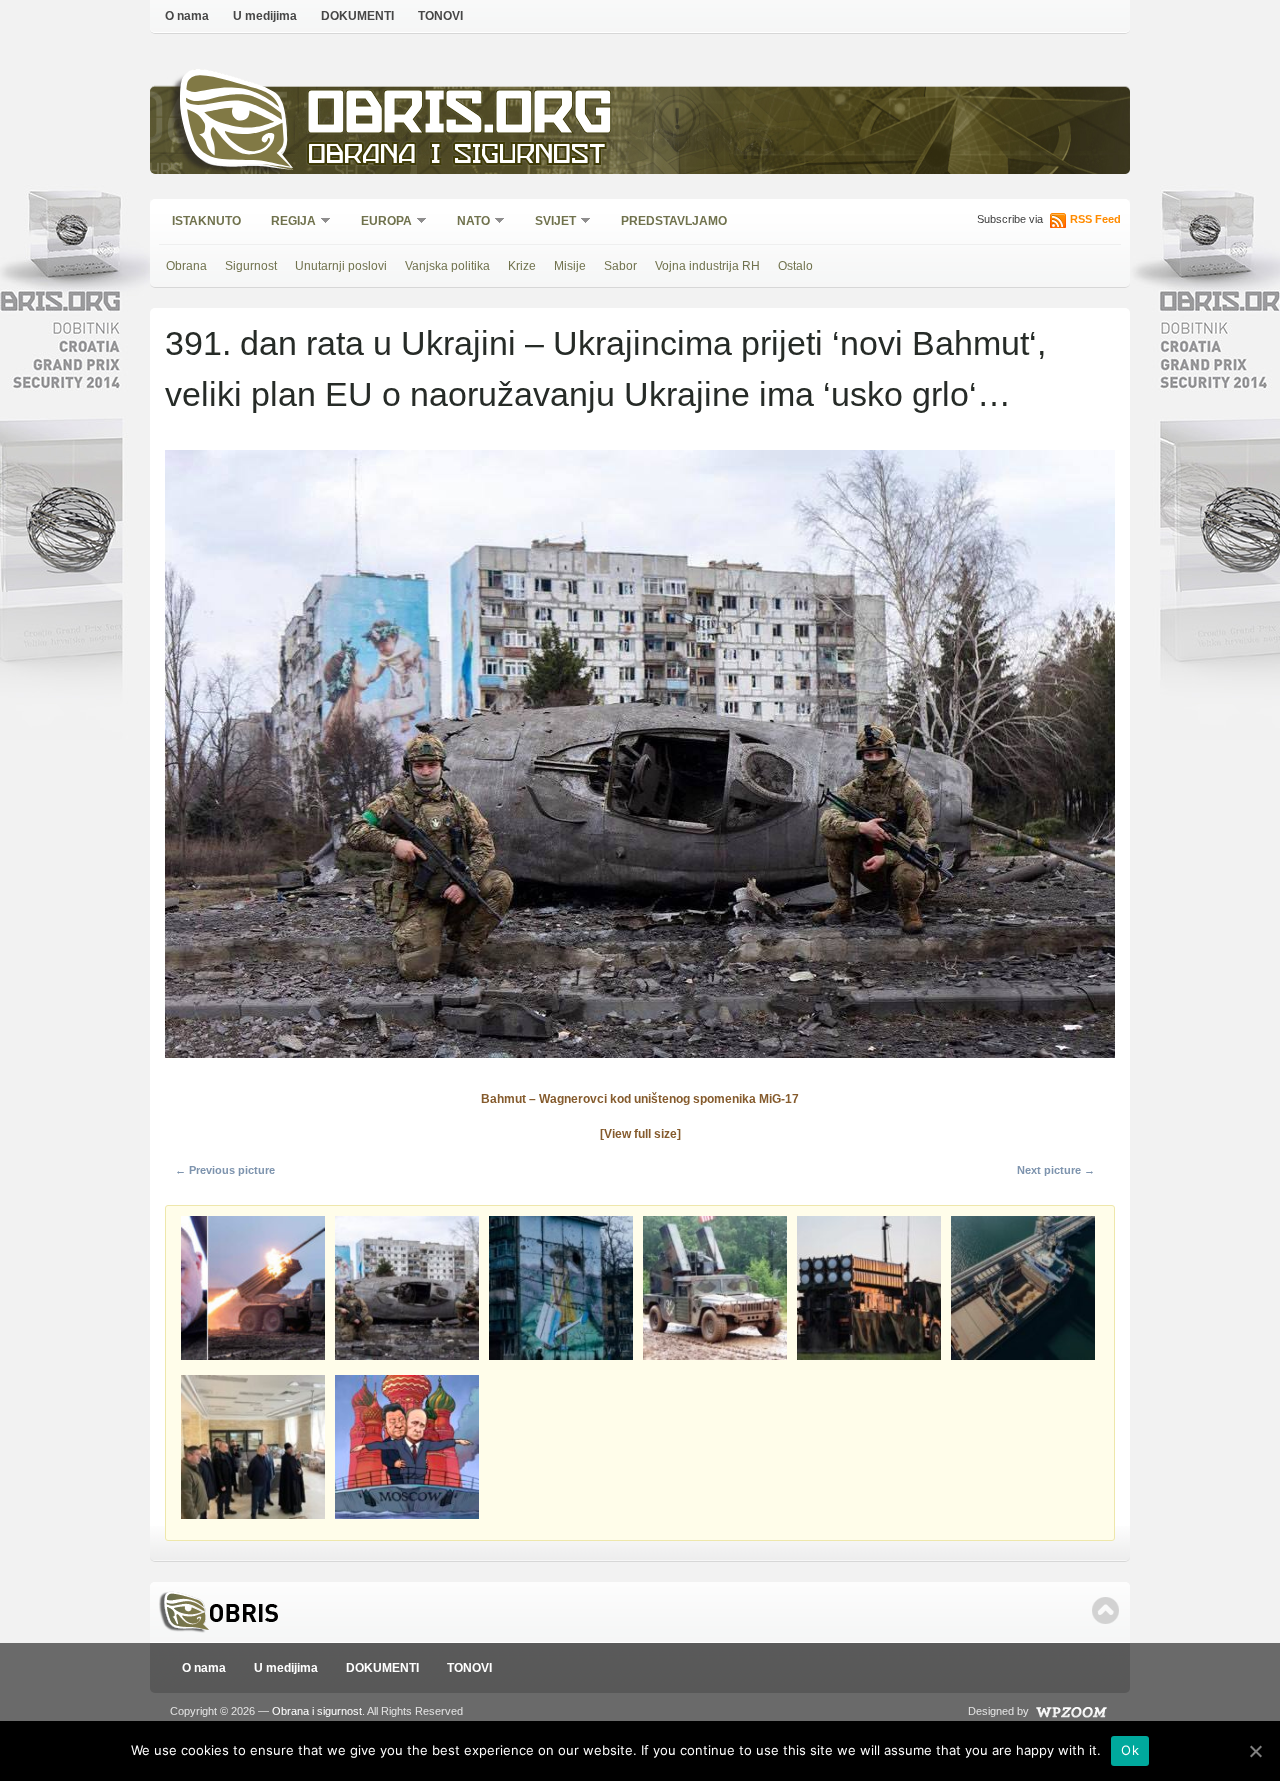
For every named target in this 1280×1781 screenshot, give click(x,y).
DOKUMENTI (357, 16)
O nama (187, 16)
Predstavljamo (674, 221)
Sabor (620, 266)
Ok (1130, 1750)
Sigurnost (251, 266)
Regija (287, 222)
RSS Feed (1095, 219)
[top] (1105, 1610)
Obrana (186, 266)
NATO (467, 222)
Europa (380, 222)
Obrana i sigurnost (456, 156)
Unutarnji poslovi (341, 266)
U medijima (265, 16)
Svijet (549, 222)
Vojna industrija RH (707, 266)
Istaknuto (206, 221)
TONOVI (440, 16)
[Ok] (1255, 1751)
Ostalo (795, 266)
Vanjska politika (447, 266)
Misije (570, 266)
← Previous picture (225, 1170)
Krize (522, 266)
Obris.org (460, 117)
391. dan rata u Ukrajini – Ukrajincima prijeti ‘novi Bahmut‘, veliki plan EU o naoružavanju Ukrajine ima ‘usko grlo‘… (605, 368)
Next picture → (1056, 1170)
